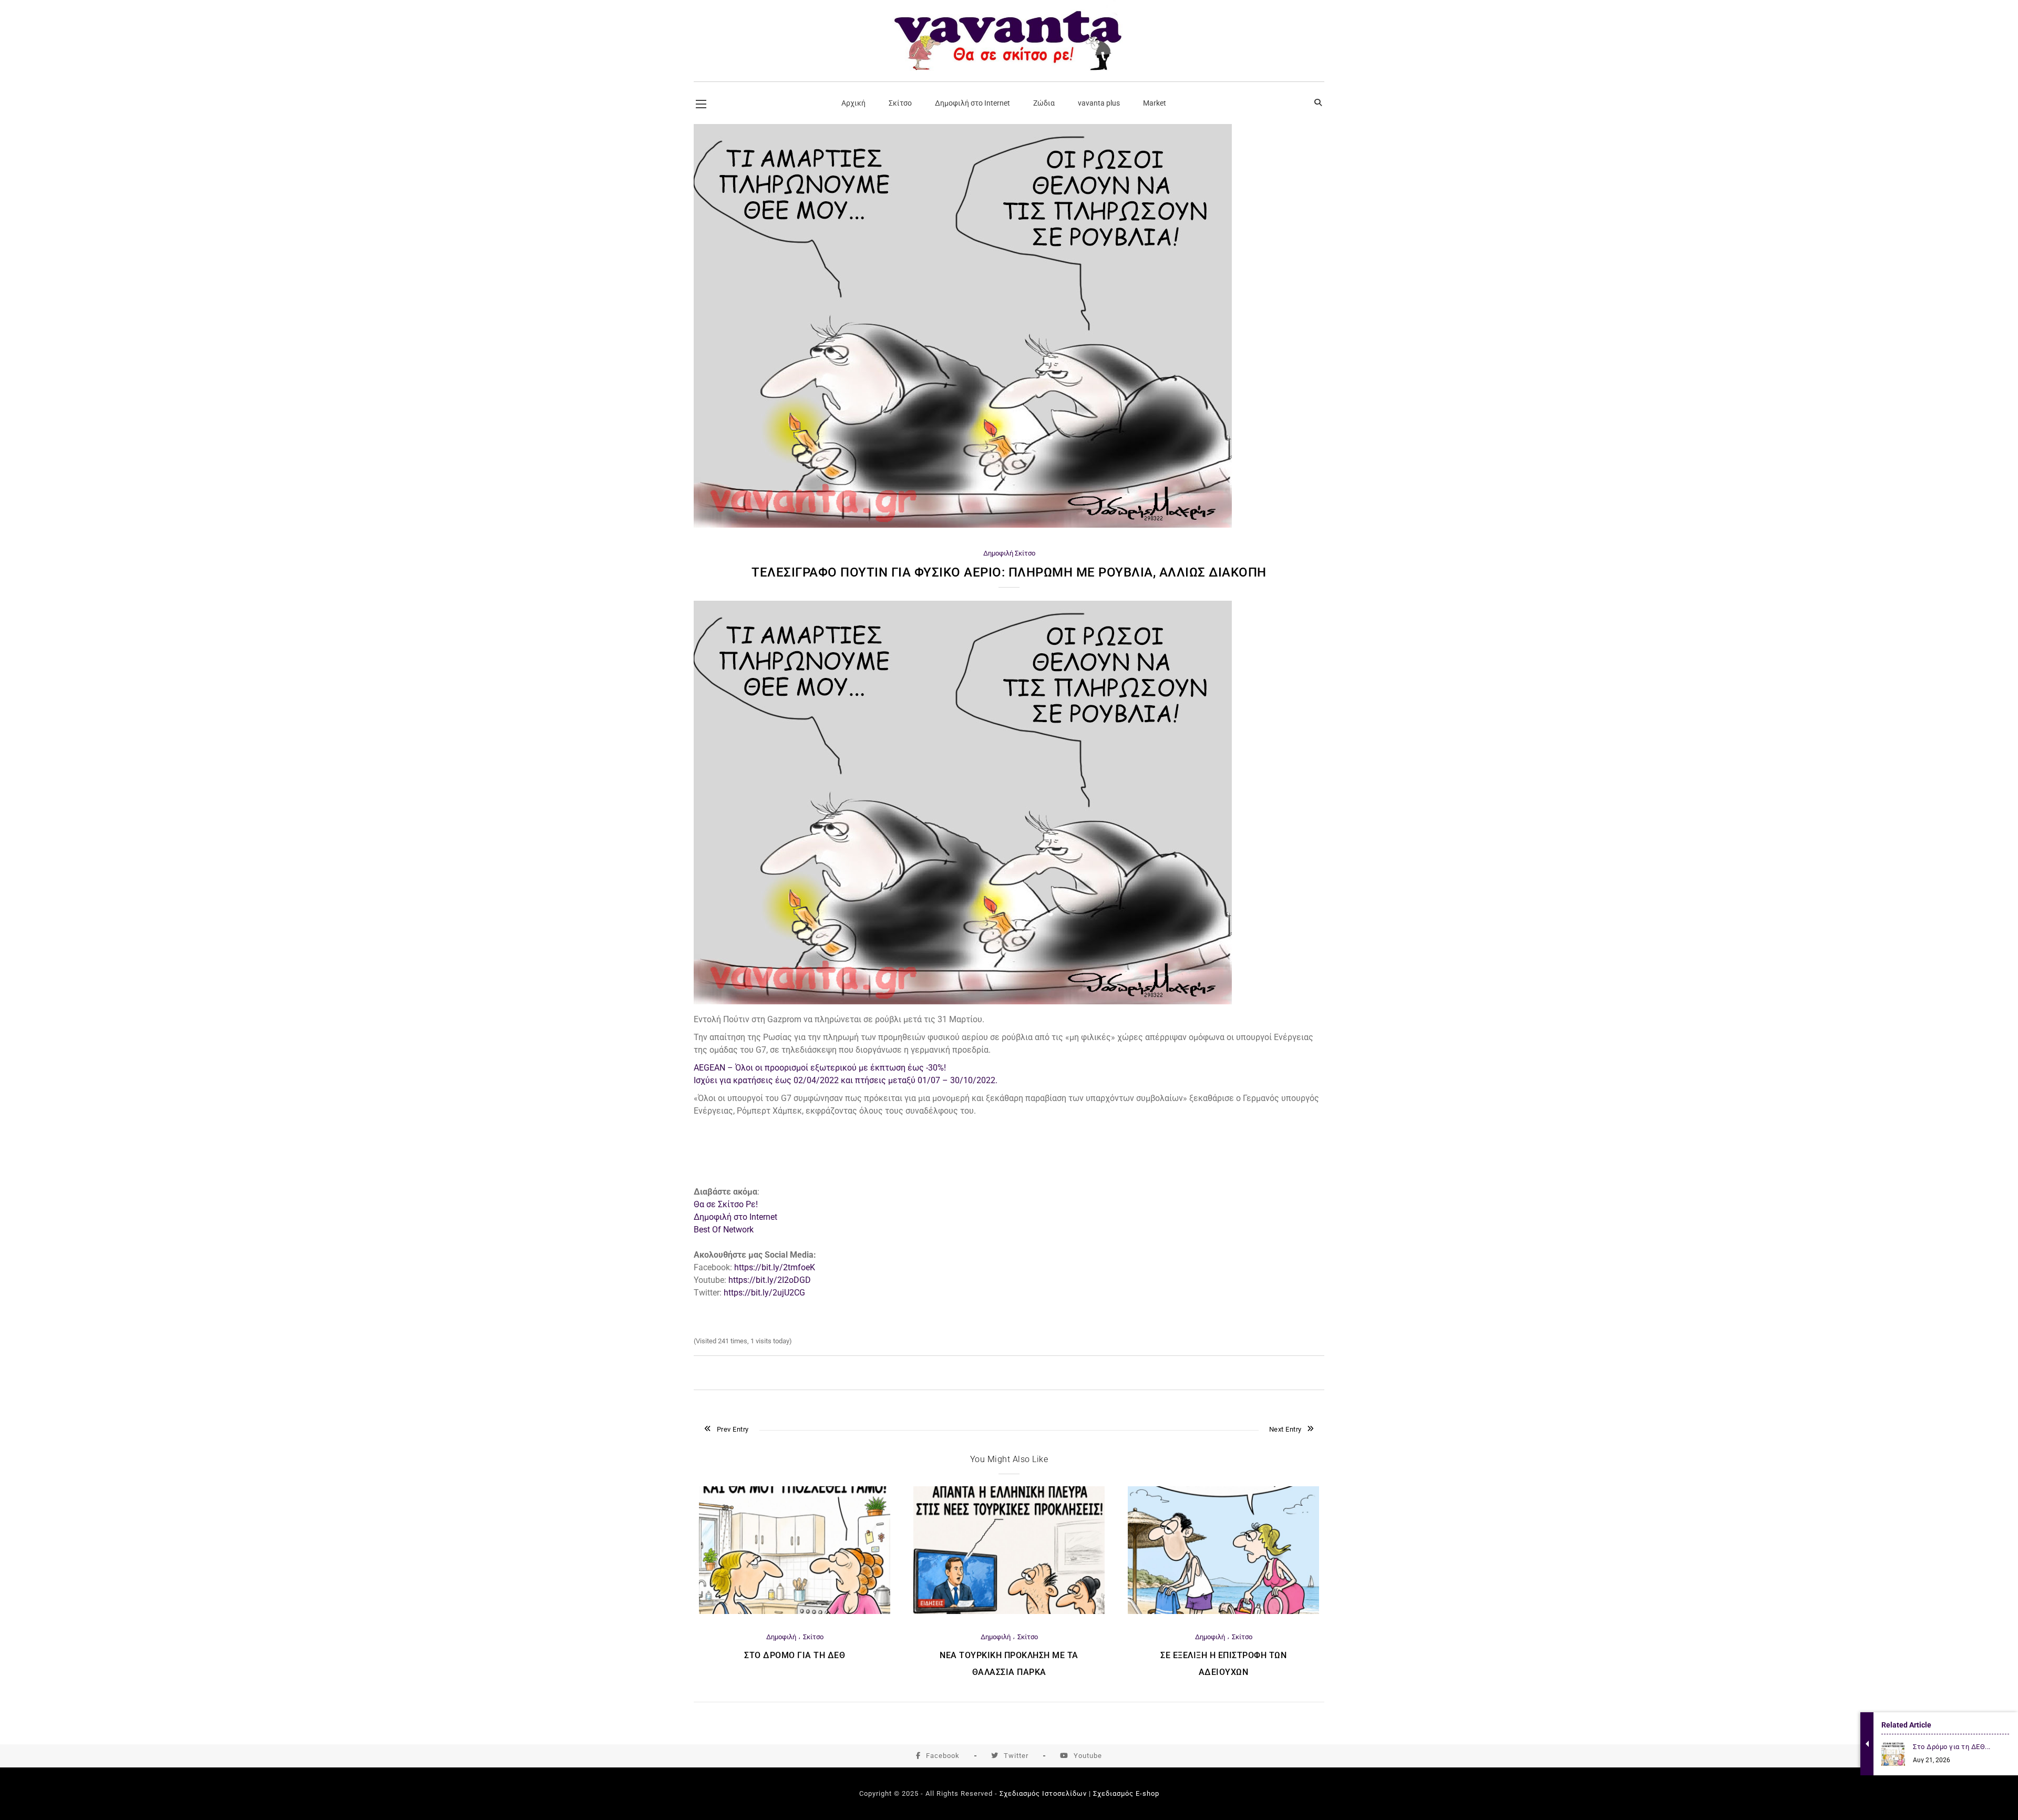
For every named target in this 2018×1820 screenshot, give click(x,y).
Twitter (1016, 1756)
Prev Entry (733, 1429)
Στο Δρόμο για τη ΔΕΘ (795, 1655)
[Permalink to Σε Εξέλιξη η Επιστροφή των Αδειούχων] (1223, 1612)
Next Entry (1285, 1429)
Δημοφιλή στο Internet (735, 1217)
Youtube (1088, 1756)
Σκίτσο (1025, 553)
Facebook (943, 1756)
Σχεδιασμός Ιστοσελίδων (1043, 1793)
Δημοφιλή (998, 553)
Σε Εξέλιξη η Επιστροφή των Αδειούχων (1223, 1664)
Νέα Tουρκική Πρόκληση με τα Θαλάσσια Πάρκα (1009, 1664)
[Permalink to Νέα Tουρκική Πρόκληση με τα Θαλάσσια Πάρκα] (1009, 1612)
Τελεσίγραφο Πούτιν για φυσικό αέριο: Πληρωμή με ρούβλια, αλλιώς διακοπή (1009, 572)
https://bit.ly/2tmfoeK (775, 1267)
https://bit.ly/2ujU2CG (764, 1293)
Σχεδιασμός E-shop (1126, 1793)
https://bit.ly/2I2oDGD (770, 1280)
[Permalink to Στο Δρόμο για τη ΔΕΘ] (795, 1612)
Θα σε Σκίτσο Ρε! (726, 1204)
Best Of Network (724, 1230)
